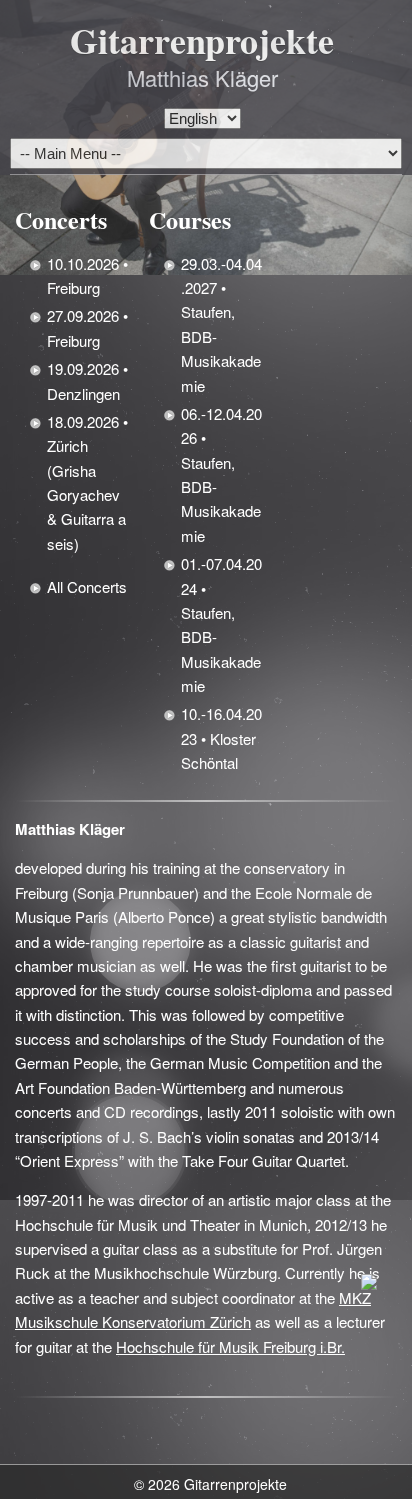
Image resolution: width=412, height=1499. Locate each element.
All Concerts (87, 586)
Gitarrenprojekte (202, 40)
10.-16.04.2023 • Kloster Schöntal (221, 738)
